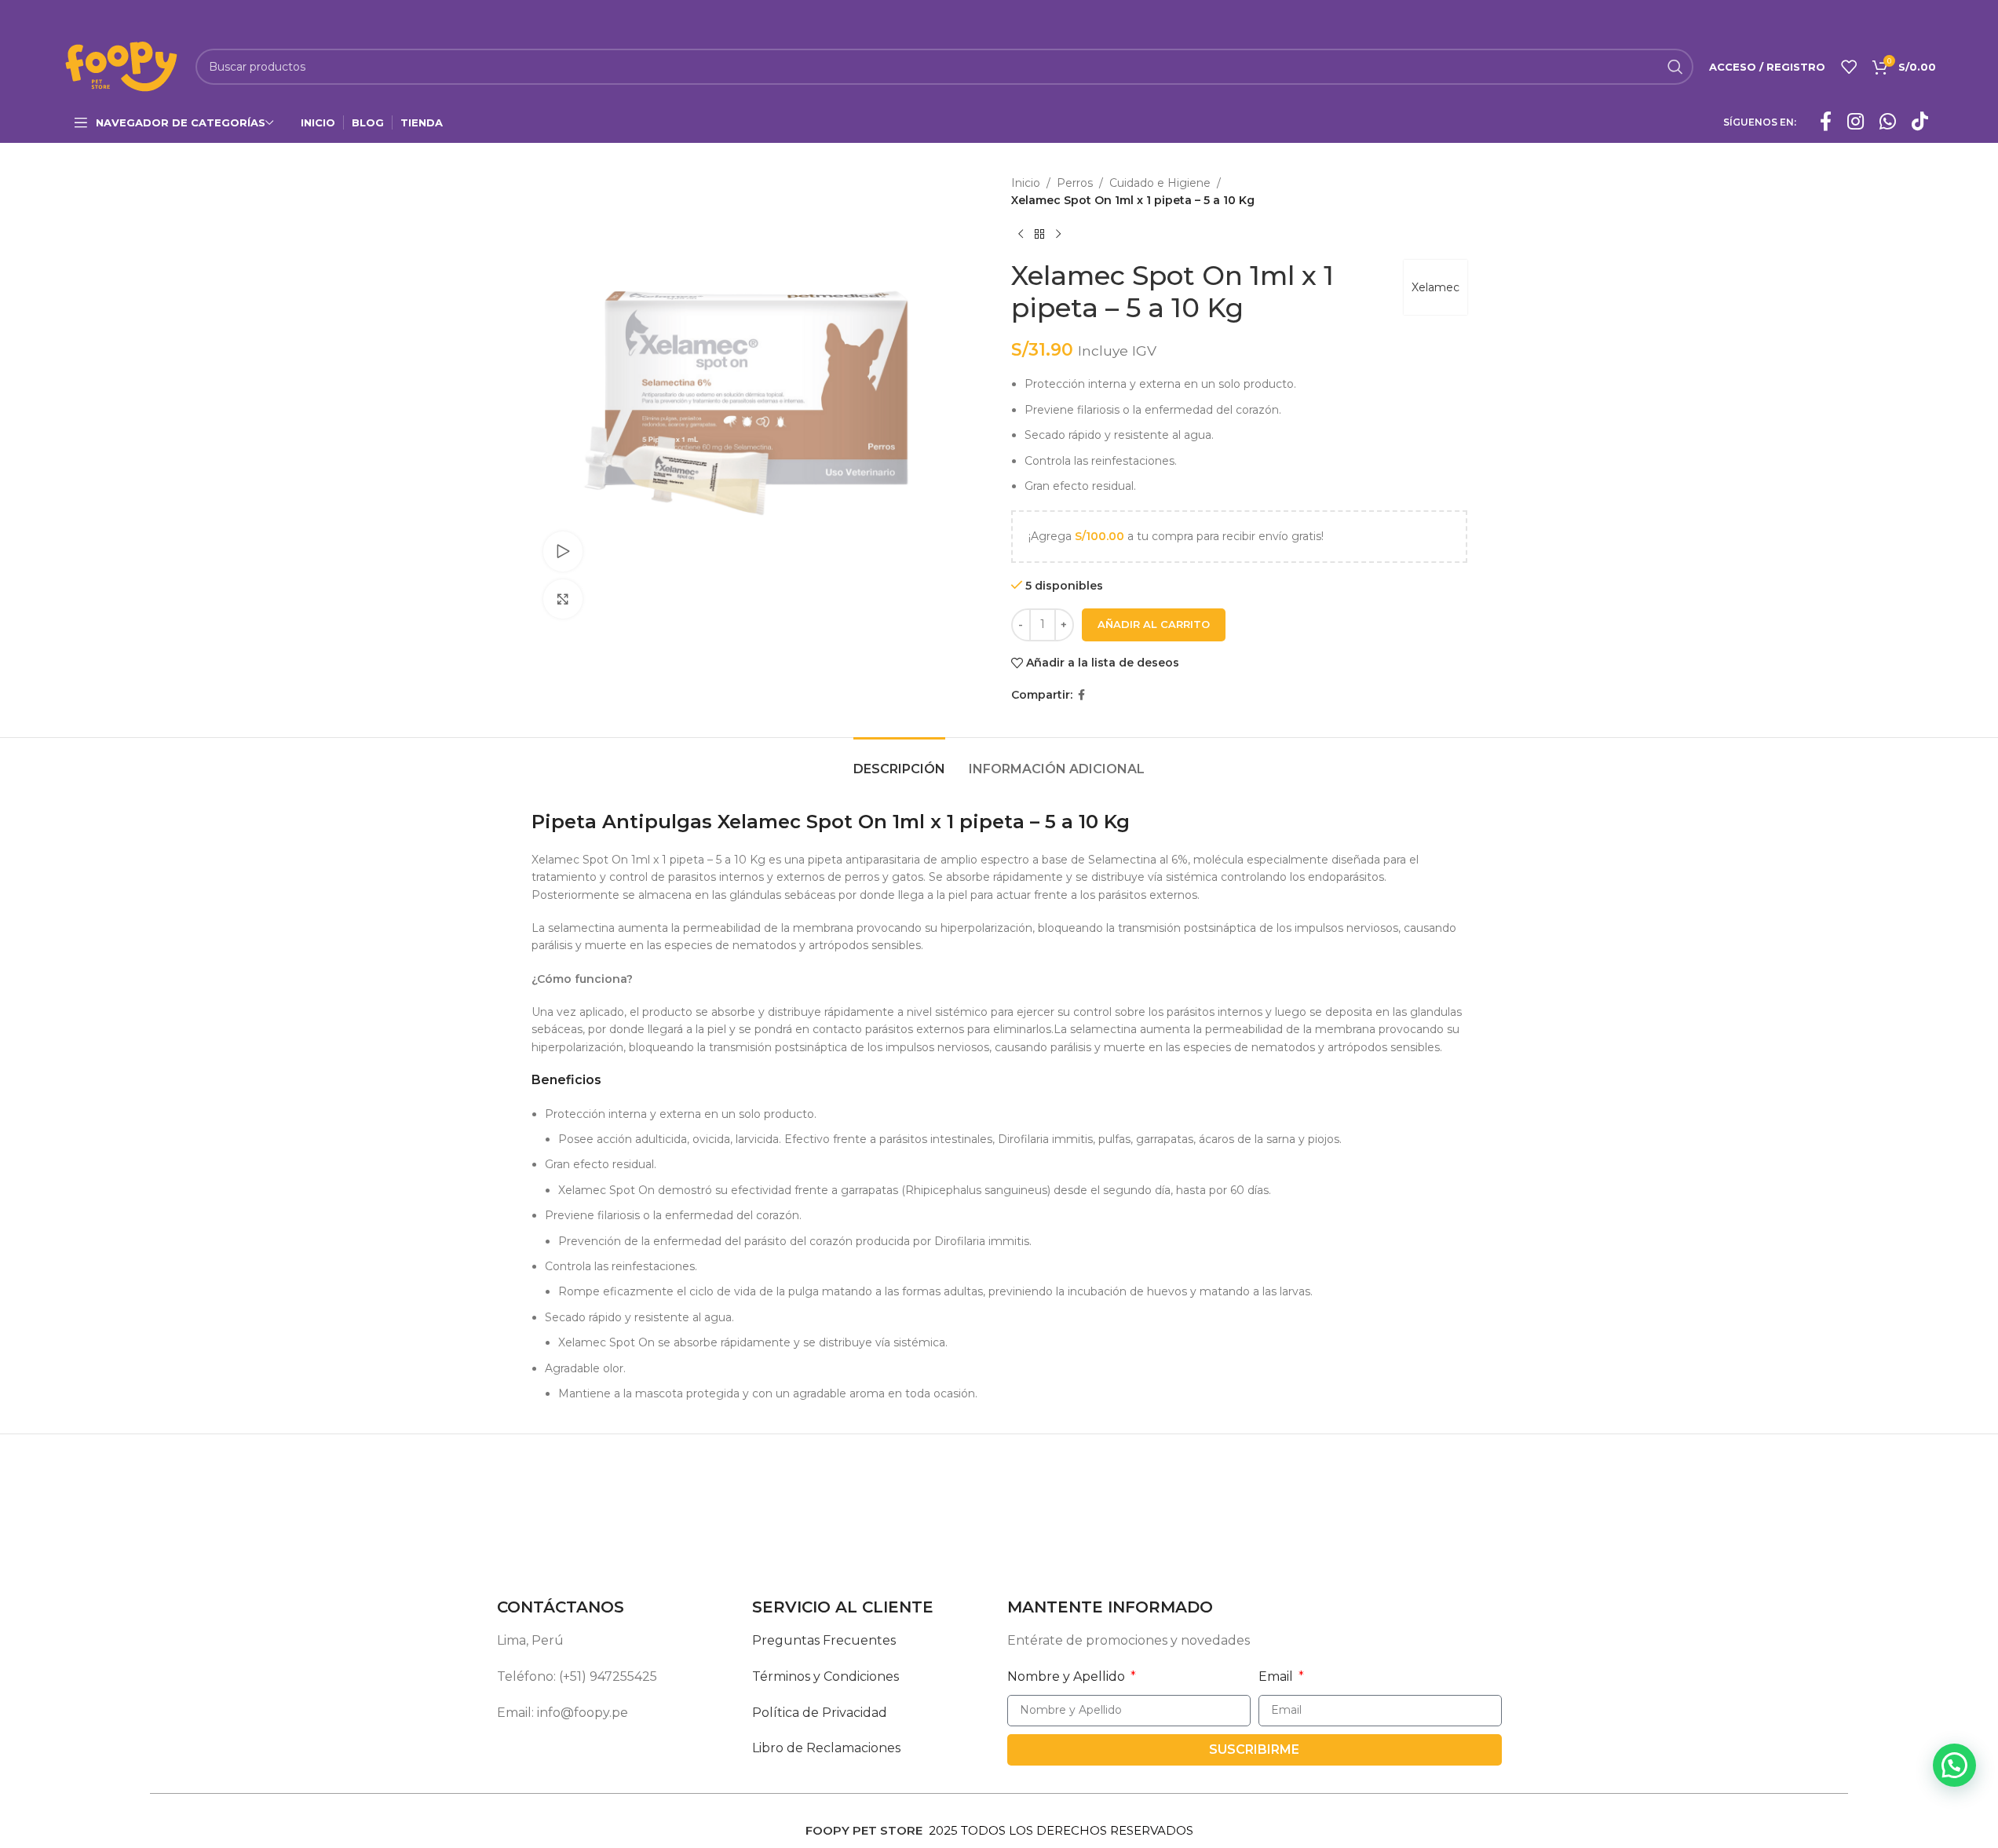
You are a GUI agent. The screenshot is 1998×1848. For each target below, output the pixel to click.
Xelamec (1435, 287)
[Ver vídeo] (563, 551)
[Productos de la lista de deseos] (1849, 67)
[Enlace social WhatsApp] (1888, 122)
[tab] (899, 761)
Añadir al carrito (1154, 624)
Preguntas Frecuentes (824, 1640)
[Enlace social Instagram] (1856, 122)
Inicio (1026, 183)
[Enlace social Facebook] (1826, 122)
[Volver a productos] (1039, 235)
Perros (1075, 183)
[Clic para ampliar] (563, 599)
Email (1277, 1676)
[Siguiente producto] (1058, 235)
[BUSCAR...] (1675, 67)
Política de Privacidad (820, 1713)
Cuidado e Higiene (1160, 183)
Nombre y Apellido (1068, 1676)
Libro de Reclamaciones (826, 1748)
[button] (1954, 1765)
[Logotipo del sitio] (121, 66)
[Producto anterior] (1021, 235)
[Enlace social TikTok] (1920, 122)
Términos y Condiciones (825, 1676)
